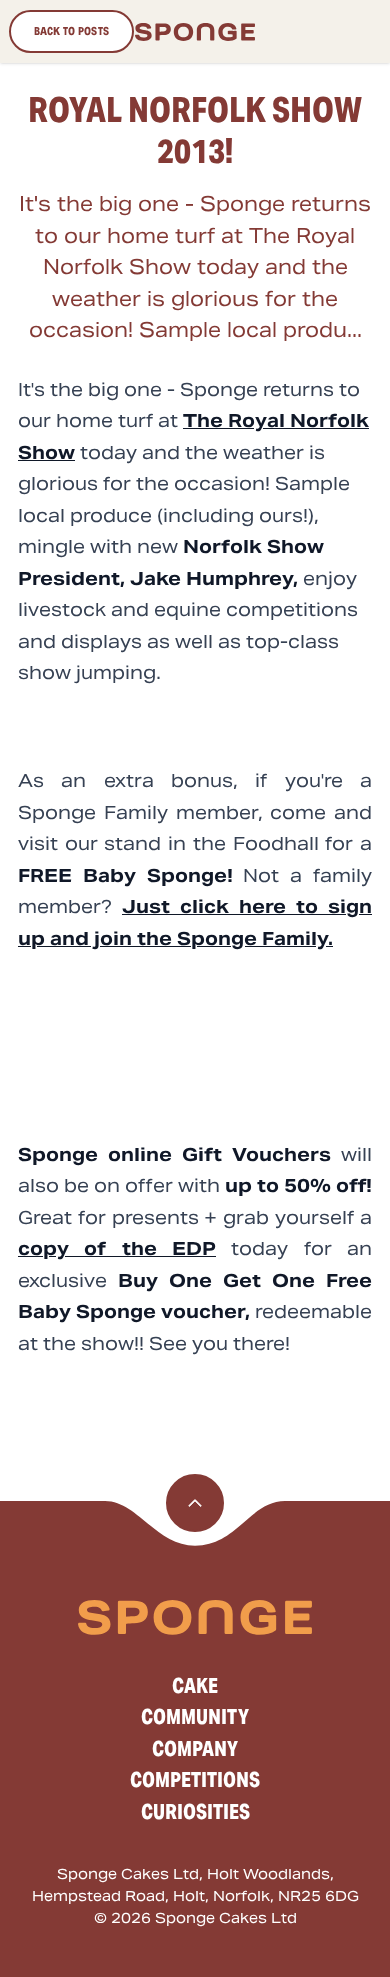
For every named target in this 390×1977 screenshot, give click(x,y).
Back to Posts (72, 31)
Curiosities (195, 1812)
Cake (195, 1686)
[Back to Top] (195, 1503)
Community (195, 1717)
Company (195, 1749)
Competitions (195, 1780)
